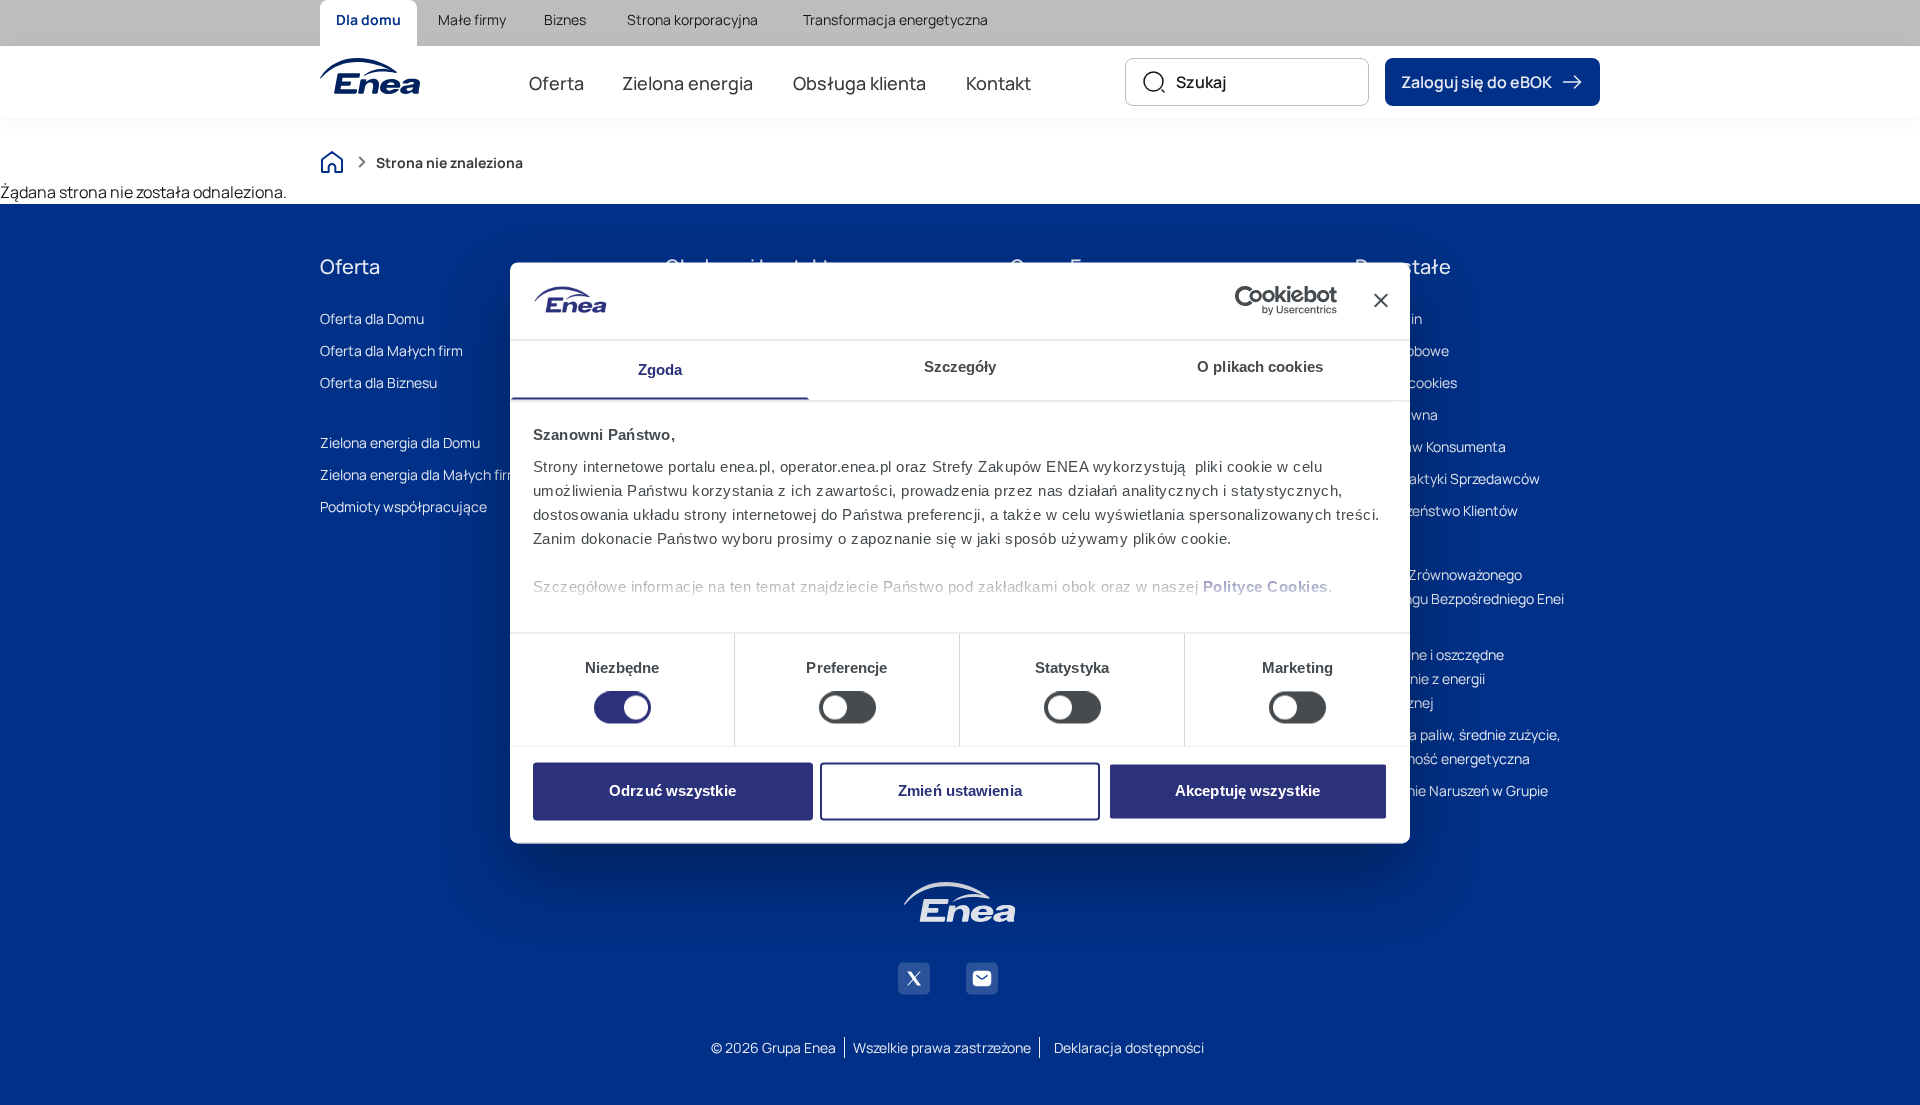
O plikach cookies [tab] (1260, 366)
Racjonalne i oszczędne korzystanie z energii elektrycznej (1429, 678)
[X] (914, 978)
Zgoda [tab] (660, 369)
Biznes (565, 19)
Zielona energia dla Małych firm (419, 474)
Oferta (556, 83)
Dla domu (368, 19)
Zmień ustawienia (960, 790)
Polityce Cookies (1265, 586)
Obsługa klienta (859, 83)
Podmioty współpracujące (403, 506)
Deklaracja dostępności (1129, 1047)
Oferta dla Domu (372, 318)
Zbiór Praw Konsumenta (1430, 446)
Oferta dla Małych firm (391, 350)
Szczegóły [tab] (960, 366)
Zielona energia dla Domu (400, 442)
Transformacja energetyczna (895, 19)
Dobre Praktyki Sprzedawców (1447, 478)
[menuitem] (368, 23)
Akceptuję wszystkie (1247, 790)
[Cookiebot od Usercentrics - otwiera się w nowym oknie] (1249, 300)
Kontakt (998, 83)
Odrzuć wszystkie (672, 790)
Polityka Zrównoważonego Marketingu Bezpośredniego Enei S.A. (1459, 598)
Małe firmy (472, 19)
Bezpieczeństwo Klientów (1436, 510)
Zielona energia (687, 83)
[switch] (847, 707)
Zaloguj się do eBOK (1476, 82)
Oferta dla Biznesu (378, 382)
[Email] (982, 978)
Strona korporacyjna (692, 19)
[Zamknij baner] (1381, 300)
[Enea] (370, 76)
